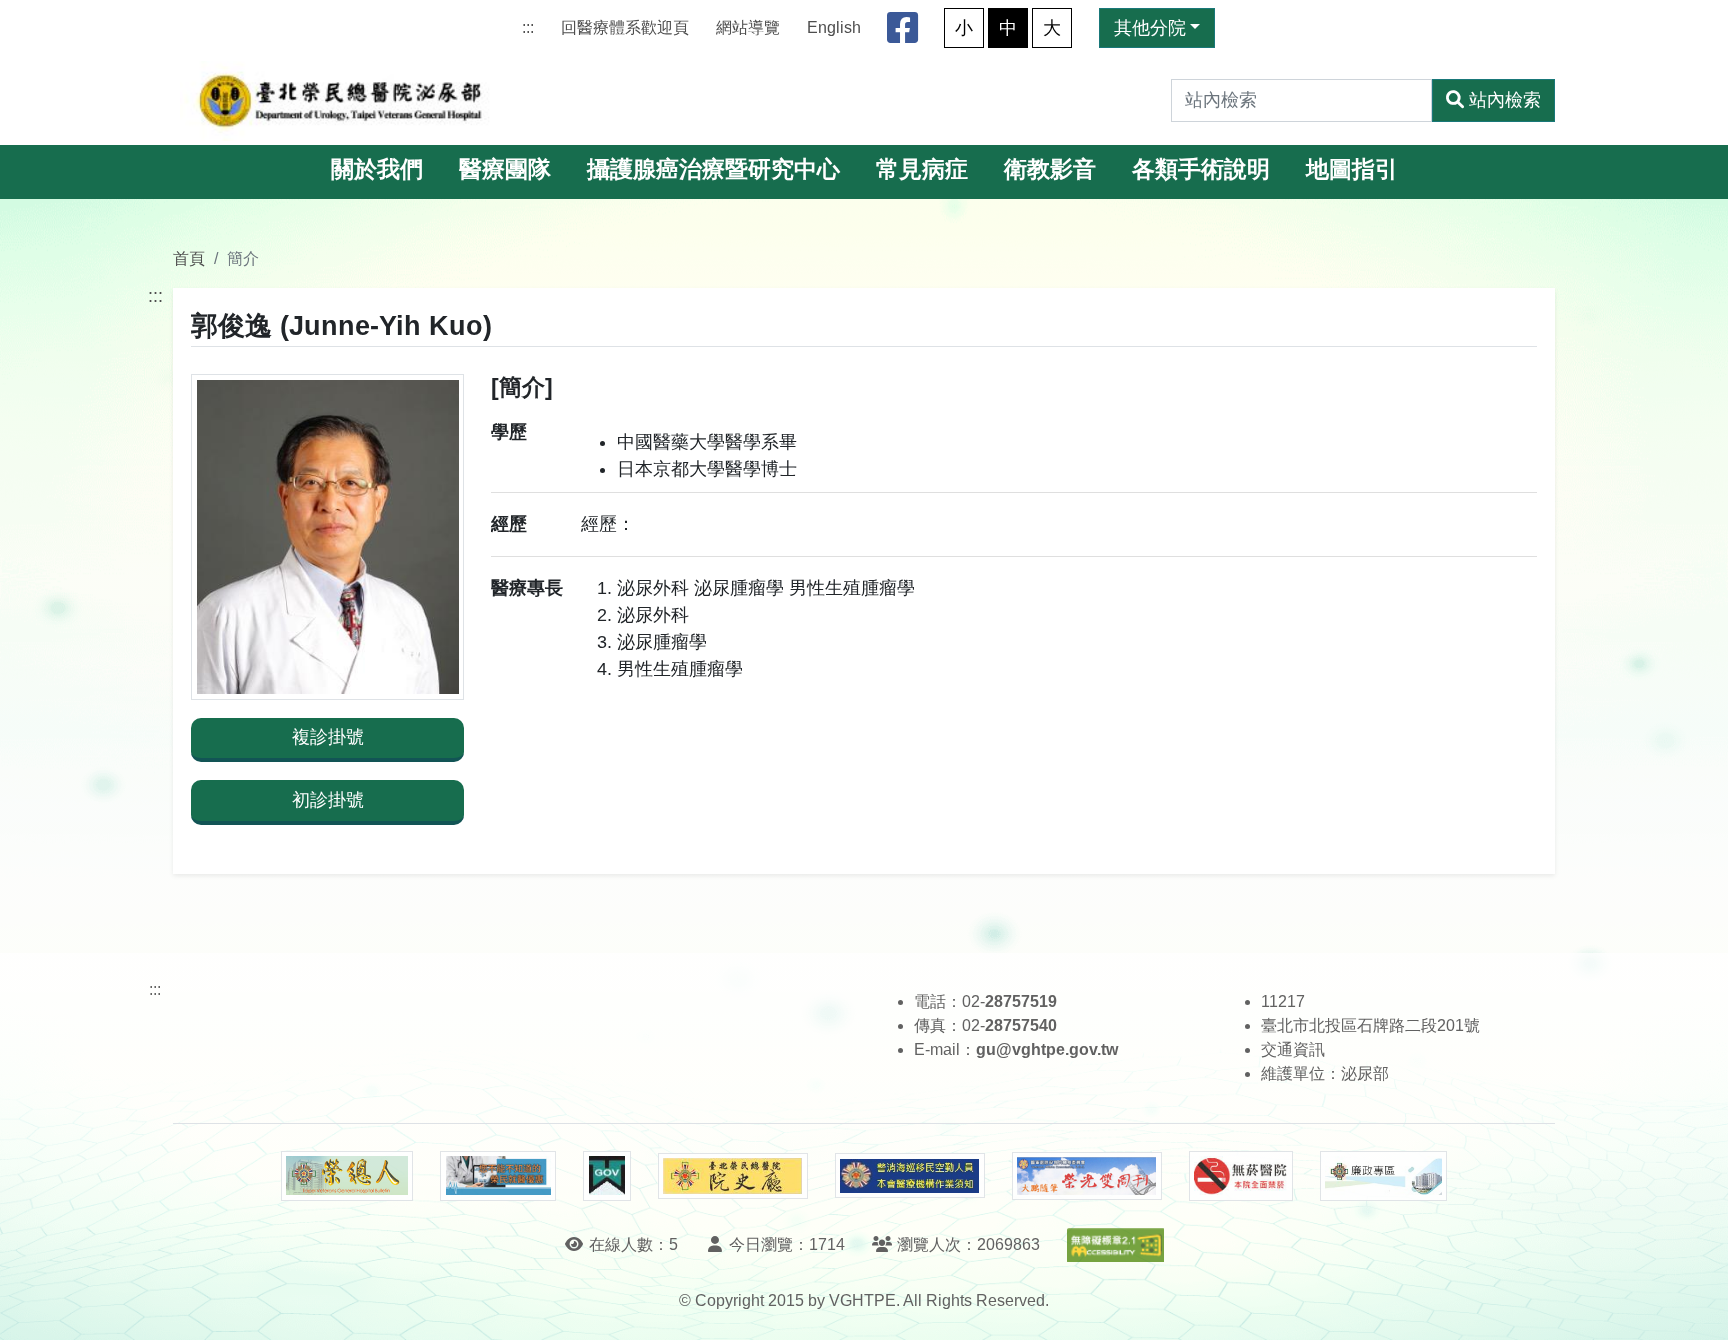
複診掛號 (328, 737)
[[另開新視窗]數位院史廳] (733, 1176)
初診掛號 (328, 800)
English (834, 27)
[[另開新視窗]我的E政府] (606, 1176)
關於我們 (377, 169)
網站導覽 (748, 27)
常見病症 (922, 169)
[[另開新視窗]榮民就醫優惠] (498, 1176)
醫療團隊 (505, 169)
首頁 (189, 258)
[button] (1694, 1304)
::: (528, 27)
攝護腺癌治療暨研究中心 (713, 169)
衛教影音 (1050, 169)
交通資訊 (1293, 1049)
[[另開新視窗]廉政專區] (1383, 1176)
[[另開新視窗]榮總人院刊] (347, 1176)
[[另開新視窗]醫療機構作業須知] (910, 1175)
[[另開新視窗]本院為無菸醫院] (1241, 1176)
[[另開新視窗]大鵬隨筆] (1087, 1176)
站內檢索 (1505, 100)
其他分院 (1150, 28)
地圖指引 (1352, 169)
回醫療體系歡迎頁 (625, 27)
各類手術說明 (1201, 169)
